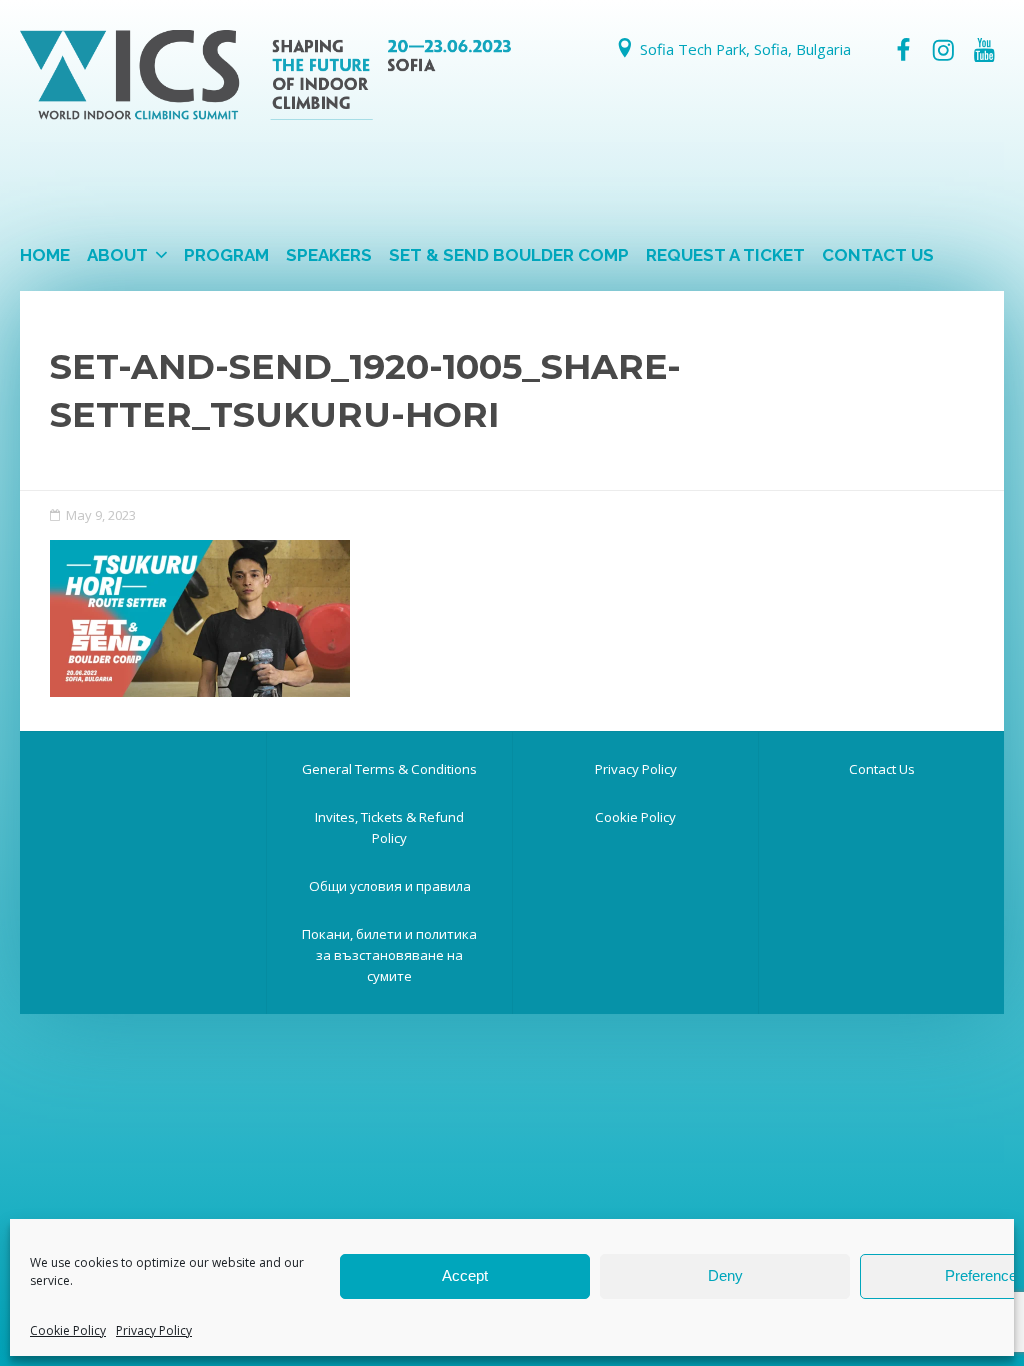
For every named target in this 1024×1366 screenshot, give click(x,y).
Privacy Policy (154, 1330)
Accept (465, 1275)
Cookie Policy (68, 1330)
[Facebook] (903, 50)
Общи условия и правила (390, 886)
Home (45, 255)
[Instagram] (943, 50)
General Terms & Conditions (389, 769)
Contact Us (878, 255)
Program (226, 255)
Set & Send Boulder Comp (509, 255)
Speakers (329, 255)
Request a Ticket (725, 255)
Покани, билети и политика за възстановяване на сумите (389, 955)
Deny (725, 1275)
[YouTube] (984, 50)
